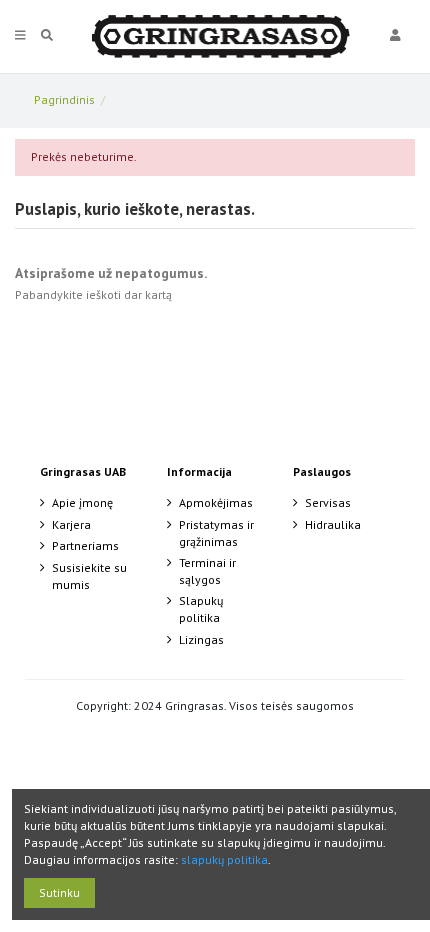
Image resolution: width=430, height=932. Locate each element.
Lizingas (201, 639)
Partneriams (85, 545)
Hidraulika (333, 524)
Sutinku (59, 892)
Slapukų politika (201, 609)
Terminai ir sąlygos (207, 571)
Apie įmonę (82, 502)
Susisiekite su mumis (89, 576)
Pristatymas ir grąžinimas (216, 533)
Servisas (328, 502)
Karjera (71, 524)
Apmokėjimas (216, 502)
